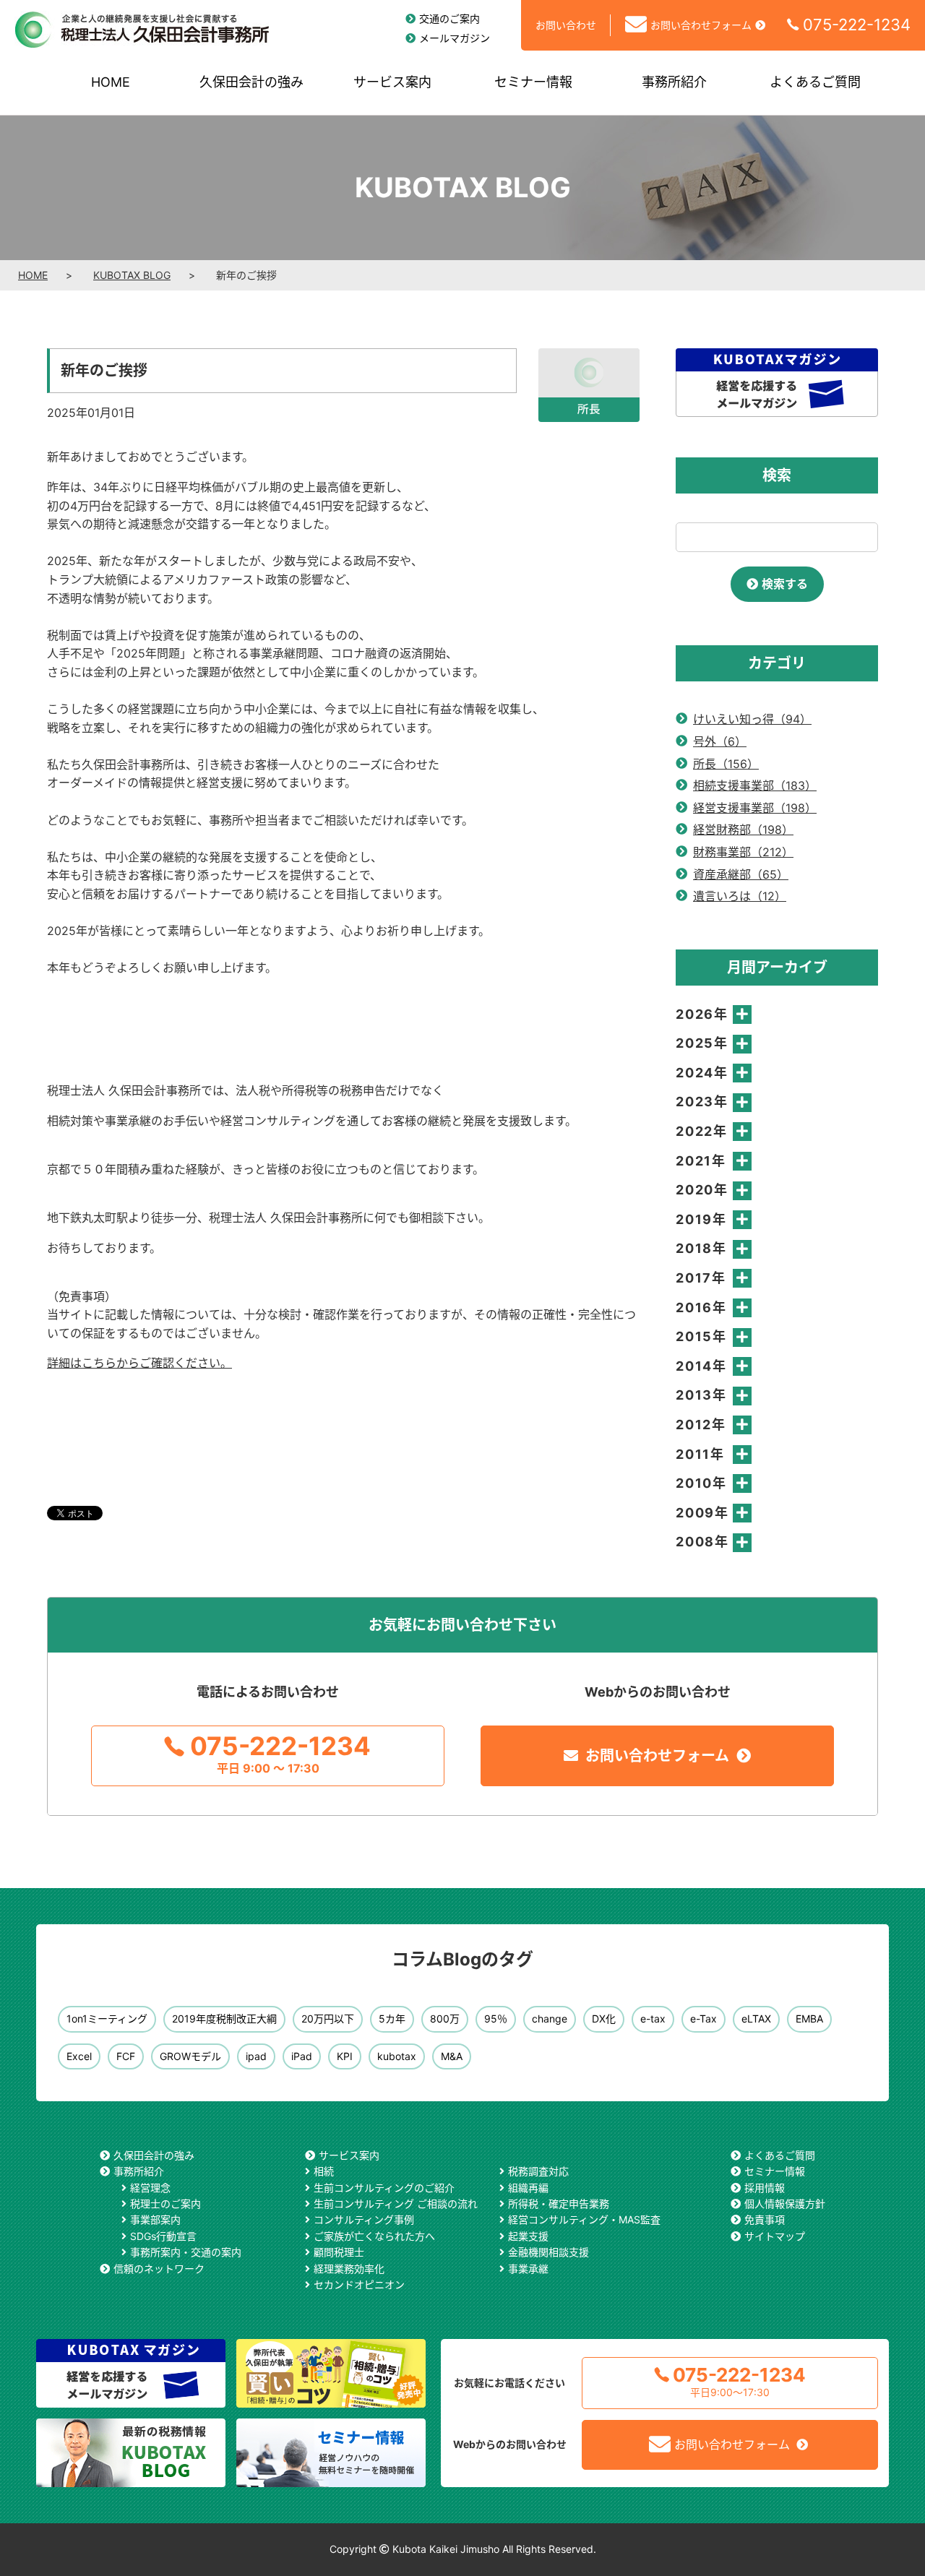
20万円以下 (328, 2019)
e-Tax (704, 2019)
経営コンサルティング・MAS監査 (584, 2219)
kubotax (397, 2056)
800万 (445, 2019)
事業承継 (528, 2269)
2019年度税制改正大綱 (224, 2019)
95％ (496, 2019)
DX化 (604, 2019)
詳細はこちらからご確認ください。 (139, 1363)
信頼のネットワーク (159, 2269)
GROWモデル (190, 2056)
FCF (126, 2056)
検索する (785, 584)
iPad (302, 2056)
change (550, 2019)
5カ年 (392, 2019)
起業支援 (528, 2236)
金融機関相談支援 (548, 2252)
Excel (79, 2056)
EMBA (809, 2019)
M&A (452, 2056)
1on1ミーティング (107, 2019)
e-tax (653, 2019)
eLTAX (756, 2019)
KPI (345, 2056)
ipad (256, 2056)
